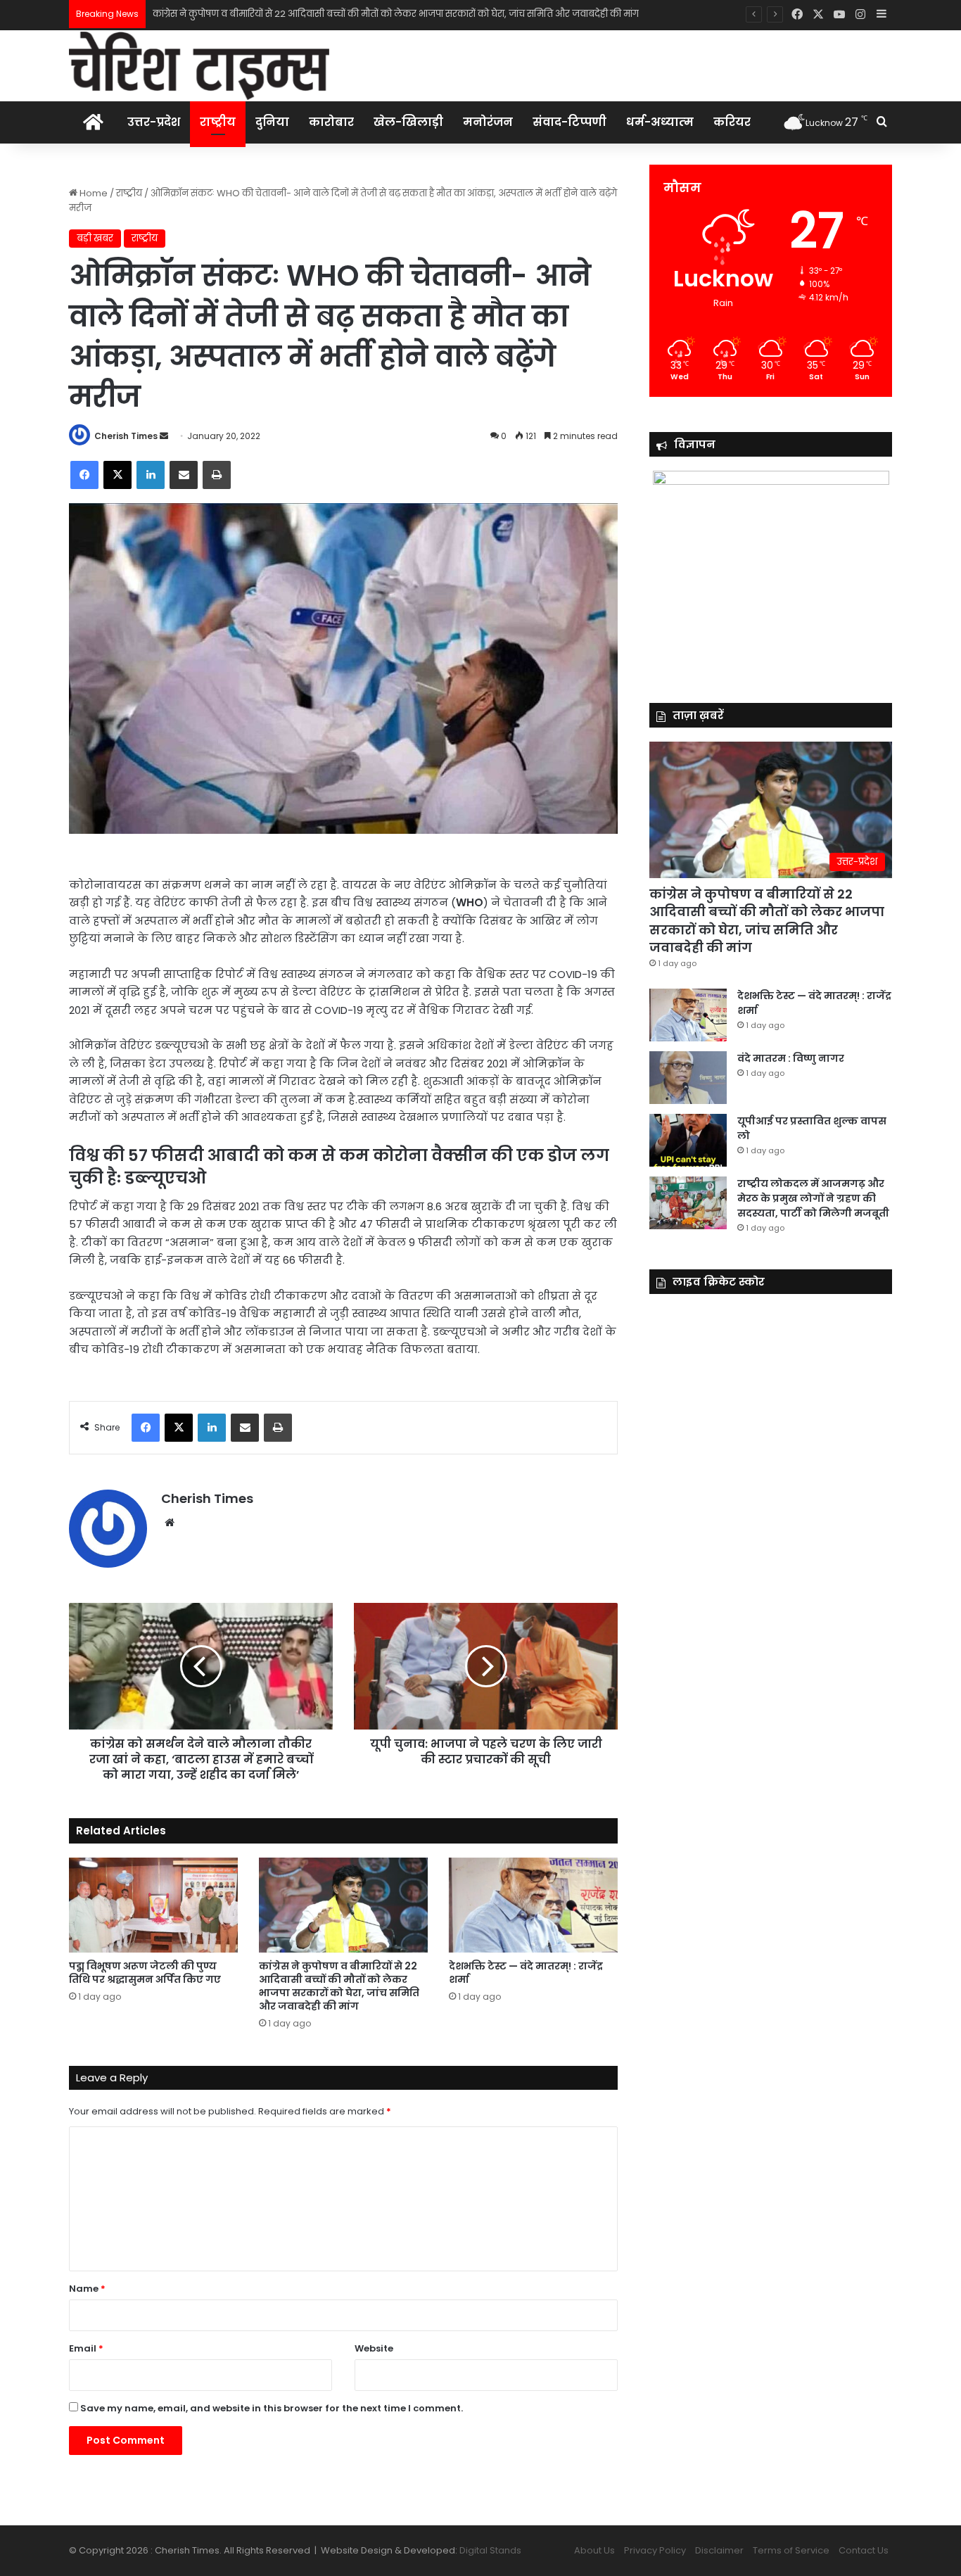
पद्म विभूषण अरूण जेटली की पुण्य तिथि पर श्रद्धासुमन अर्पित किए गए (145, 1973)
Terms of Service (791, 2550)
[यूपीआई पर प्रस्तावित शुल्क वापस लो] (688, 1140)
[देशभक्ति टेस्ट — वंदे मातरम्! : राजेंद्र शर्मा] (533, 1905)
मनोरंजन (488, 122)
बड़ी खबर (95, 238)
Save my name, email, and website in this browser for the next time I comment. (272, 2408)
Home (93, 193)
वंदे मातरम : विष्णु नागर (791, 1058)
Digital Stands (490, 2550)
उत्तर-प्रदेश (154, 122)
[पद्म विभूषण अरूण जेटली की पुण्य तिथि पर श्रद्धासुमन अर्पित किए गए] (153, 1905)
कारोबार (331, 122)
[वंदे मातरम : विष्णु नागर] (688, 1078)
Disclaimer (719, 2550)
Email (86, 2348)
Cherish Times (126, 436)
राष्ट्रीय (218, 122)
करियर (732, 122)
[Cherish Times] (199, 66)
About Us (594, 2550)
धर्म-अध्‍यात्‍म (660, 122)
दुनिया (272, 122)
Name (87, 2289)
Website (374, 2348)
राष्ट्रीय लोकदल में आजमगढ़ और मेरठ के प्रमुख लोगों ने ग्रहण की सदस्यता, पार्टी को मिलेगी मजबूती (813, 1198)
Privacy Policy (655, 2550)
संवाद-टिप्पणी (569, 122)
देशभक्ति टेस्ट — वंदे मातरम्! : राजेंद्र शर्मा (229, 14)
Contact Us (864, 2550)
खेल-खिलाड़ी (408, 122)
